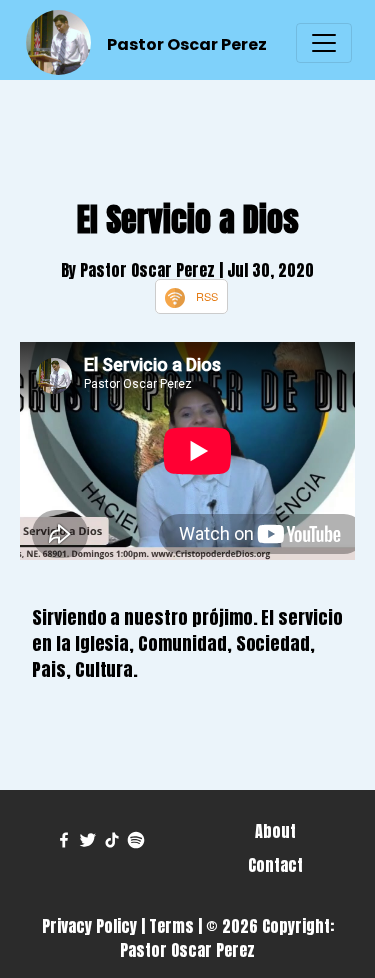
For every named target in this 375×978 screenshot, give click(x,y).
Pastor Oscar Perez (187, 44)
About (275, 831)
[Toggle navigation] (324, 43)
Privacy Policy (89, 926)
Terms (171, 926)
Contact (275, 865)
